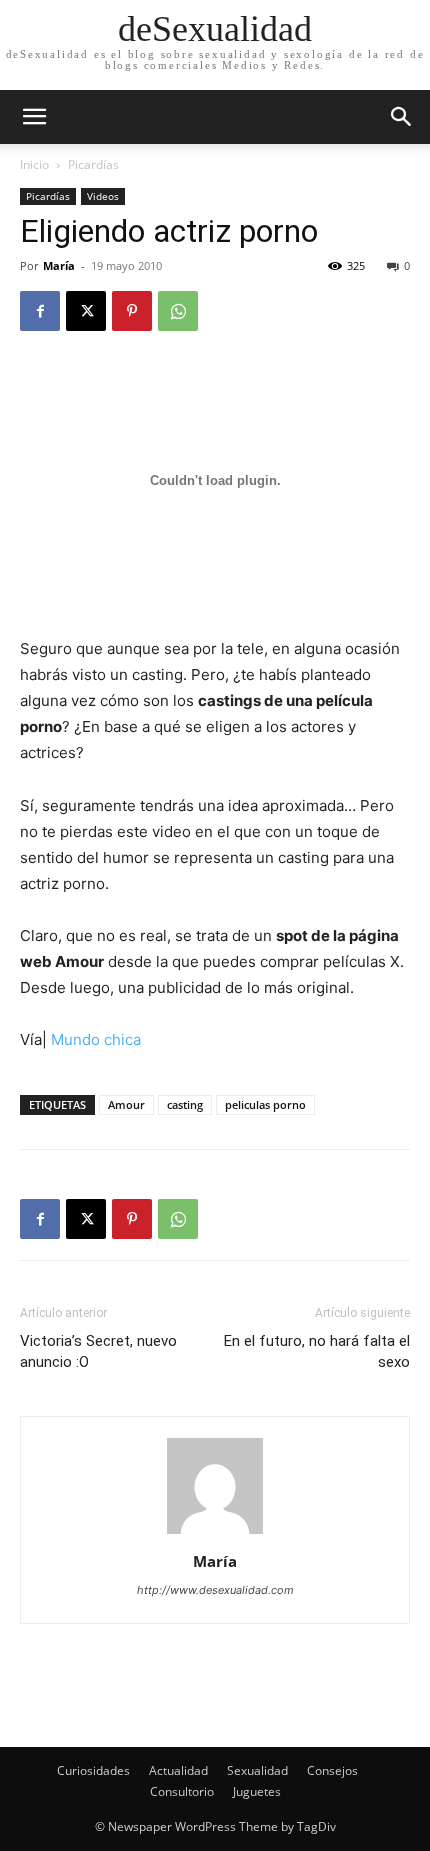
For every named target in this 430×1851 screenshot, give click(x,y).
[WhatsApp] (178, 311)
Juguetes (257, 1791)
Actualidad (178, 1770)
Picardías (93, 164)
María (59, 265)
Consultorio (182, 1791)
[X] (86, 311)
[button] (402, 117)
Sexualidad (257, 1770)
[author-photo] (215, 1533)
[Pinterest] (132, 311)
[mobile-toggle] (34, 117)
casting (185, 1104)
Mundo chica (96, 1039)
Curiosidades (93, 1770)
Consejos (332, 1770)
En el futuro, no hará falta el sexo (317, 1351)
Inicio (34, 164)
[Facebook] (40, 311)
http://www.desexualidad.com (215, 1590)
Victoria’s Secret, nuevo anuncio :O (98, 1351)
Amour (126, 1104)
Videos (103, 196)
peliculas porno (265, 1104)
